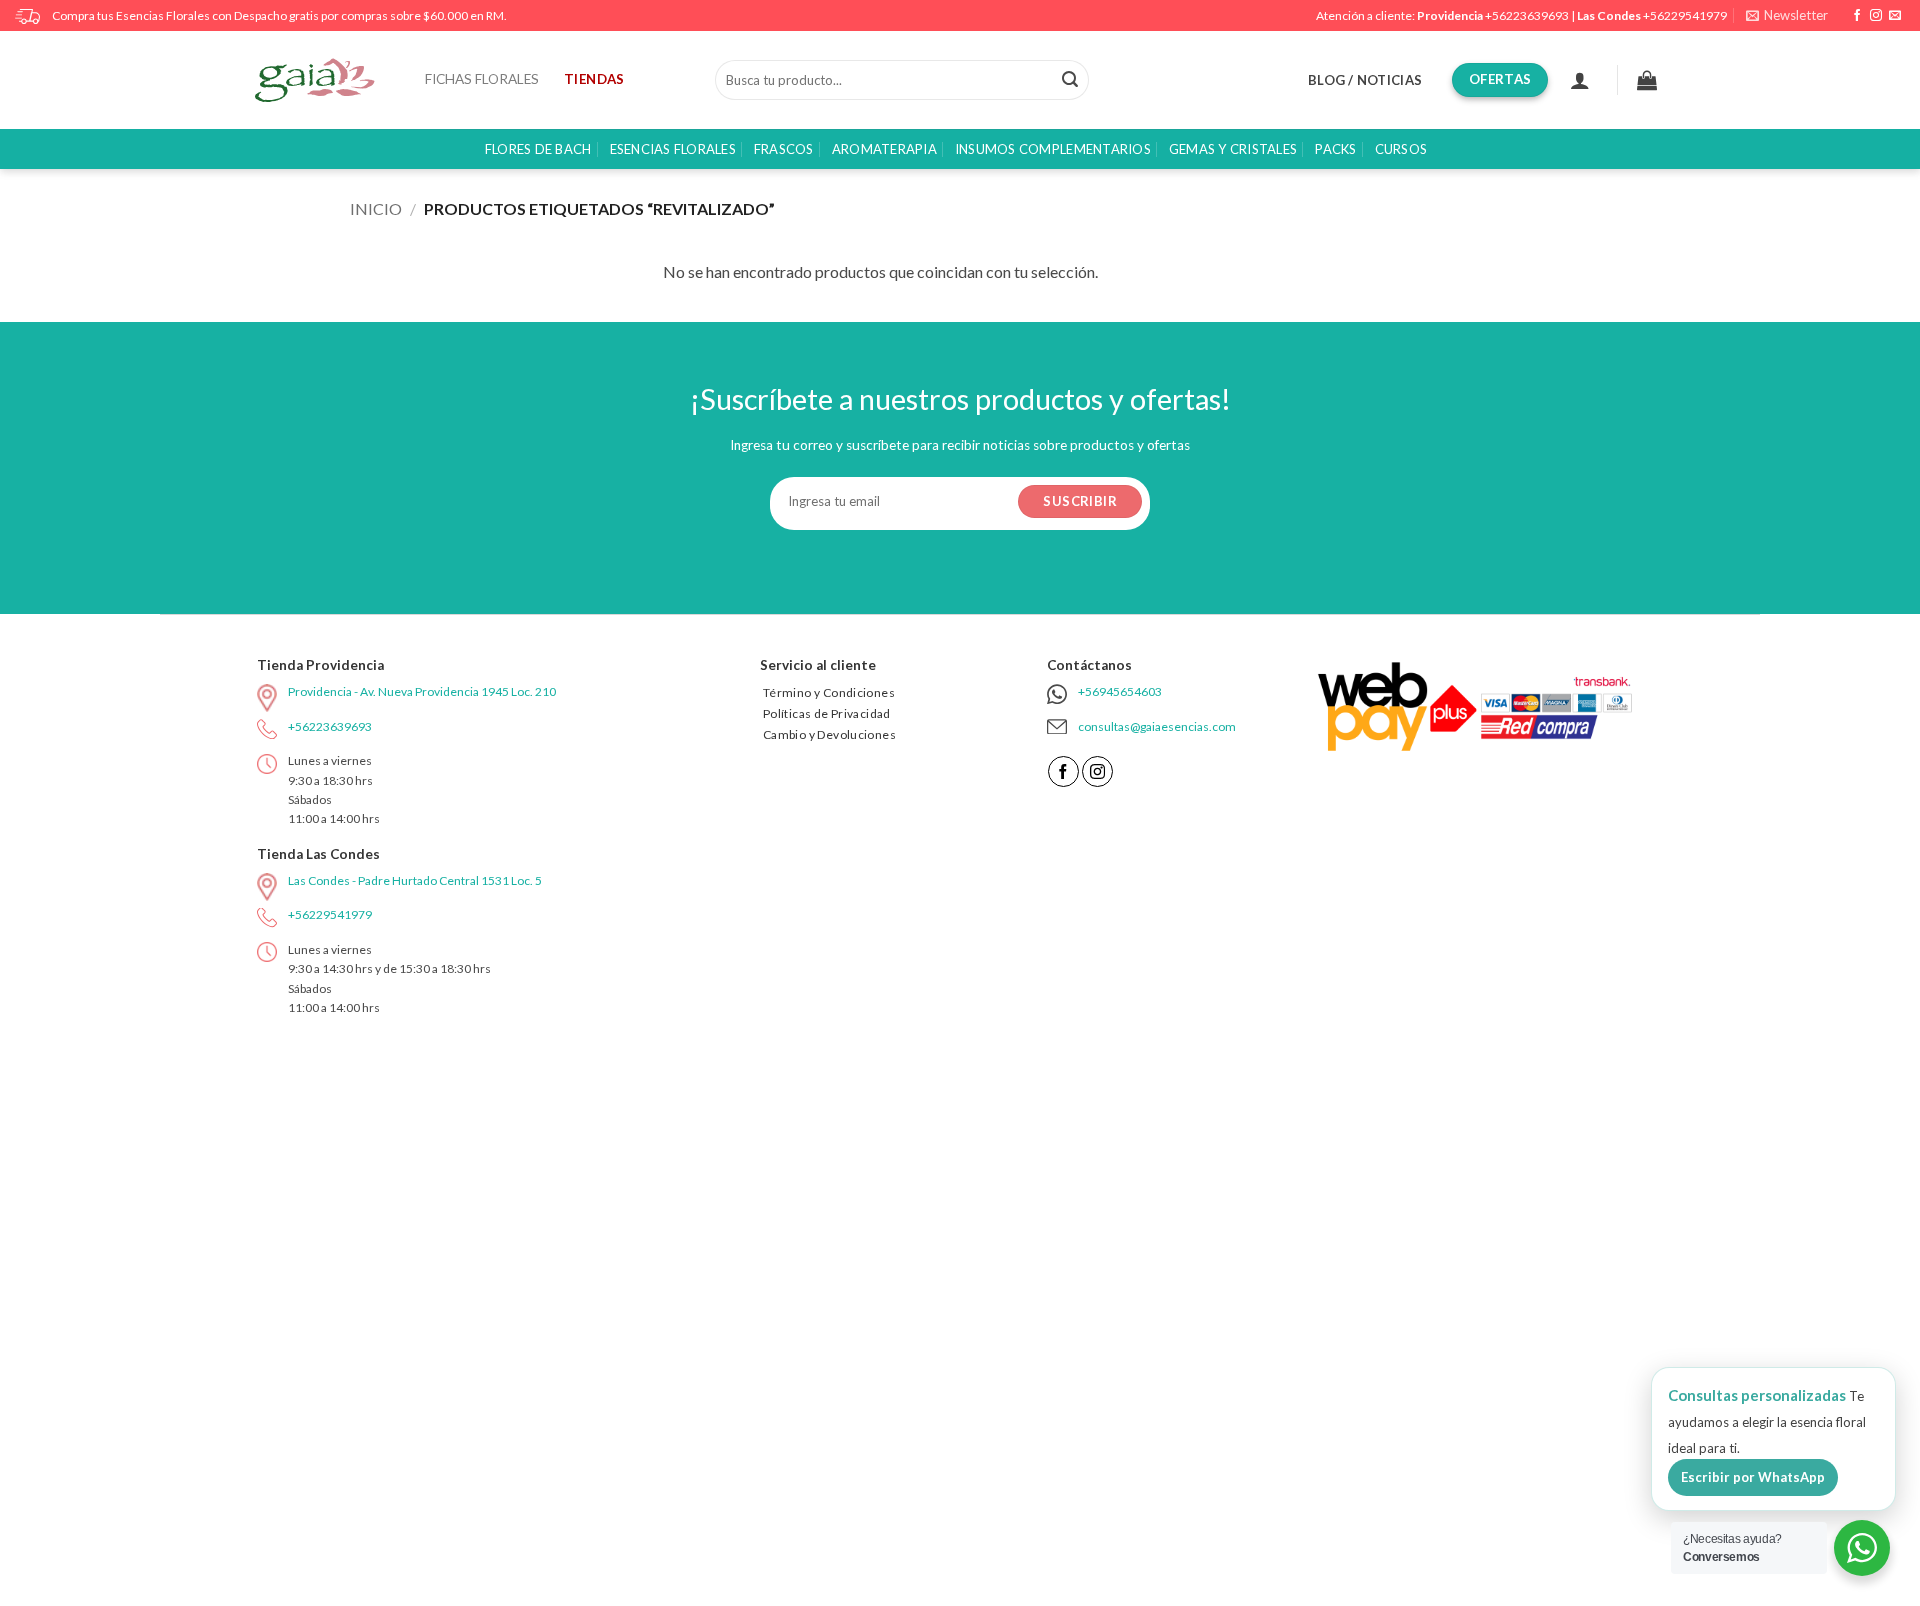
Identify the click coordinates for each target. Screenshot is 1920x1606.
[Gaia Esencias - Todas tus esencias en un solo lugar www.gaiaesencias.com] (325, 80)
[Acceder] (1580, 80)
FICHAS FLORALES (482, 79)
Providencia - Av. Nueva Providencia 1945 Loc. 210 (422, 691)
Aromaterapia (884, 149)
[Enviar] (1070, 80)
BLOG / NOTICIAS (1365, 80)
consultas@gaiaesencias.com (1157, 726)
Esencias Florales (673, 149)
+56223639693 (1527, 15)
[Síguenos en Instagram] (1876, 16)
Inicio (376, 208)
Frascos (784, 149)
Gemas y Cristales (1233, 149)
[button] (1787, 15)
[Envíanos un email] (1895, 16)
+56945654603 (1120, 691)
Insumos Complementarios (1053, 149)
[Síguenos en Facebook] (1857, 16)
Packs (1335, 149)
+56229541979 (1685, 15)
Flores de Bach (538, 149)
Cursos (1401, 149)
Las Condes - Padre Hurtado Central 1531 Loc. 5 (415, 880)
